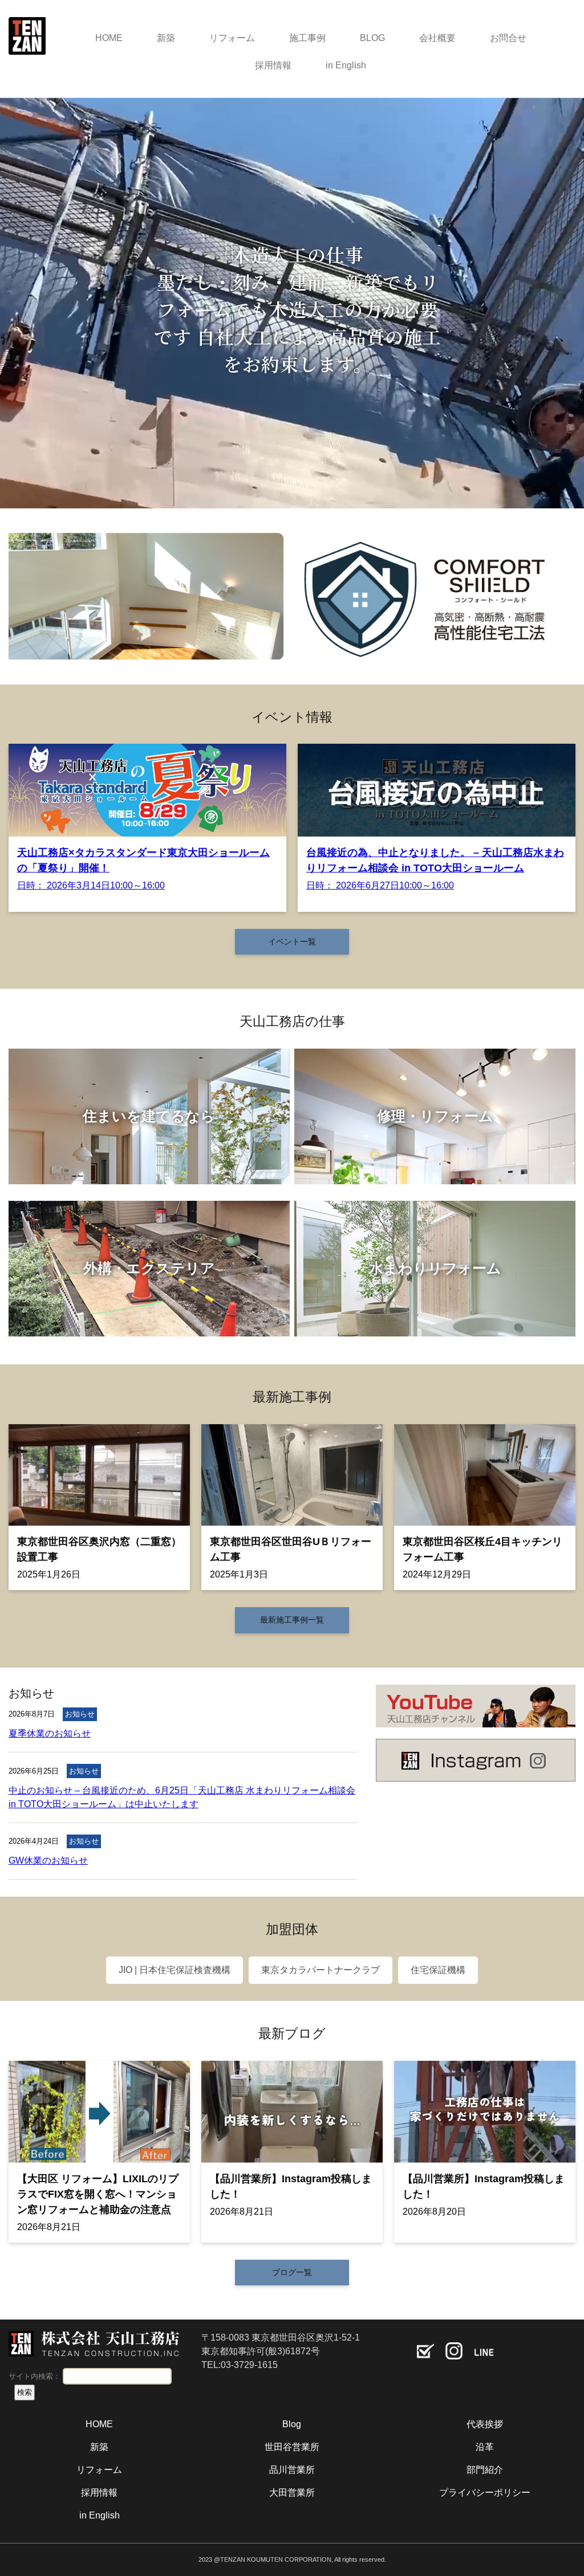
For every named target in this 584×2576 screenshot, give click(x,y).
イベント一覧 (292, 941)
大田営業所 (292, 2493)
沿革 (485, 2447)
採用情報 (273, 65)
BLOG (372, 38)
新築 (166, 38)
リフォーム (232, 38)
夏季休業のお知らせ (50, 1733)
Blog (292, 2424)
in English (346, 65)
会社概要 (437, 38)
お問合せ (508, 38)
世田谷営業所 (292, 2447)
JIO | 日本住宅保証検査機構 (175, 1970)
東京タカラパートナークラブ (321, 1970)
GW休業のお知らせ (48, 1860)
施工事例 (307, 38)
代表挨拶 (485, 2424)
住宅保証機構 (438, 1970)
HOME (109, 38)
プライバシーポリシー (485, 2493)
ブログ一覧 (292, 2272)
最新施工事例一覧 (292, 1620)
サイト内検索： (35, 2376)
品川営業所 (292, 2470)
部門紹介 (485, 2470)
